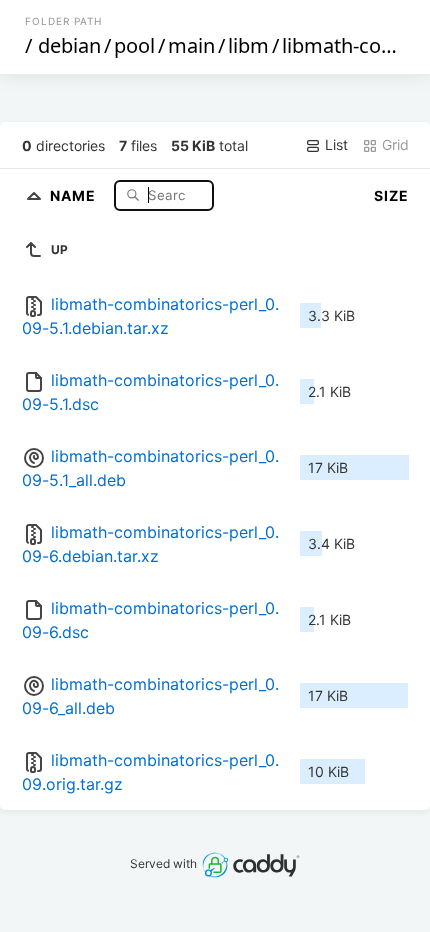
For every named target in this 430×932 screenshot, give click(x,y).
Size (391, 195)
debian (69, 45)
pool (134, 45)
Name (75, 194)
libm (248, 45)
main (191, 45)
